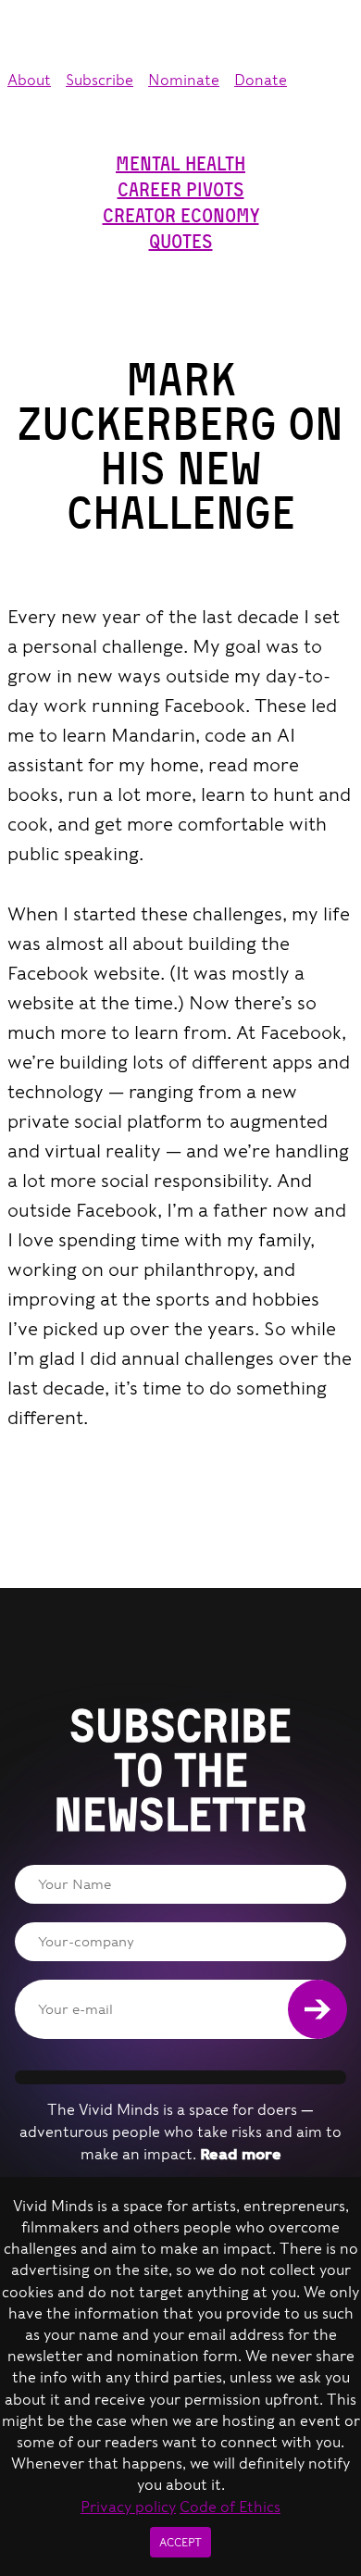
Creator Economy (181, 216)
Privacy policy (128, 2507)
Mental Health (180, 164)
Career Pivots (181, 190)
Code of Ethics (230, 2507)
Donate (261, 80)
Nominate (184, 80)
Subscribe (100, 80)
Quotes (181, 242)
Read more (241, 2154)
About (29, 80)
